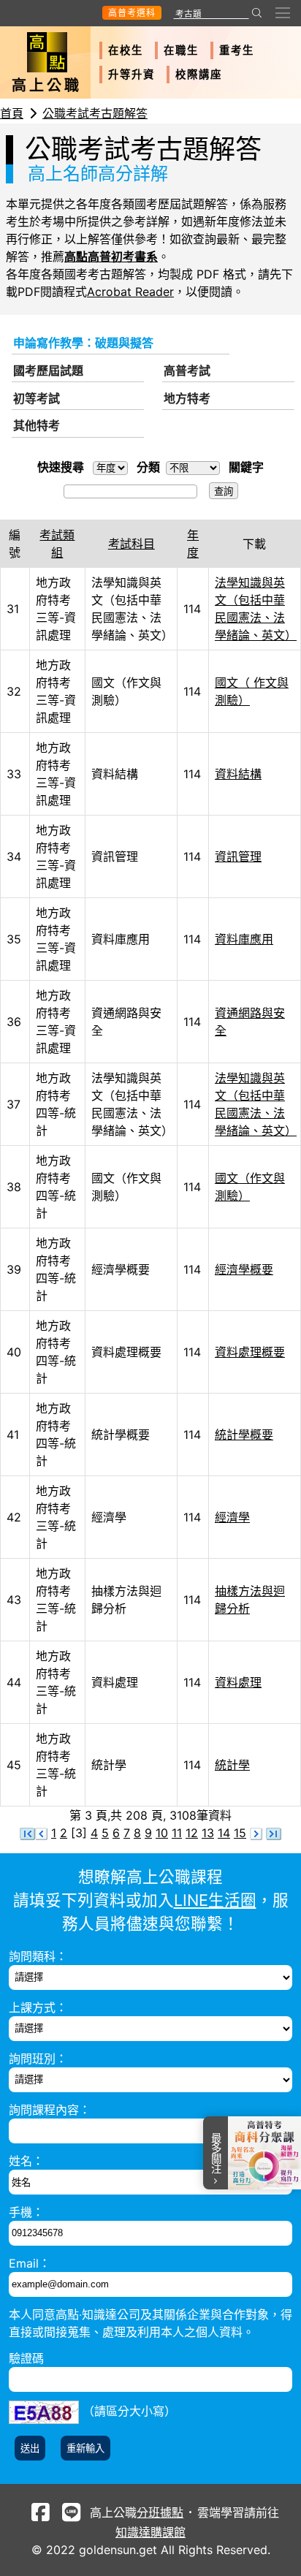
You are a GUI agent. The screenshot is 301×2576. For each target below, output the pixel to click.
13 (208, 1833)
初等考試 (37, 398)
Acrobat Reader (130, 292)
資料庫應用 (244, 939)
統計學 (232, 1765)
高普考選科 (132, 13)
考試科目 (132, 544)
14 (224, 1833)
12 (192, 1833)
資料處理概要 (250, 1352)
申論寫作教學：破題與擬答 (83, 343)
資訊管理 (238, 856)
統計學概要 (244, 1435)
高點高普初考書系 (111, 257)
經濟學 (232, 1517)
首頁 (12, 113)
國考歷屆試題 (48, 371)
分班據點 (160, 2512)
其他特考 (37, 425)
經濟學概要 (244, 1269)
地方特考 (187, 398)
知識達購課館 (150, 2532)
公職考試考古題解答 (95, 113)
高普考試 (187, 371)
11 (177, 1833)
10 (162, 1833)
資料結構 (238, 774)
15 (240, 1833)
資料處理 (238, 1682)
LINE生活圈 (215, 1900)
